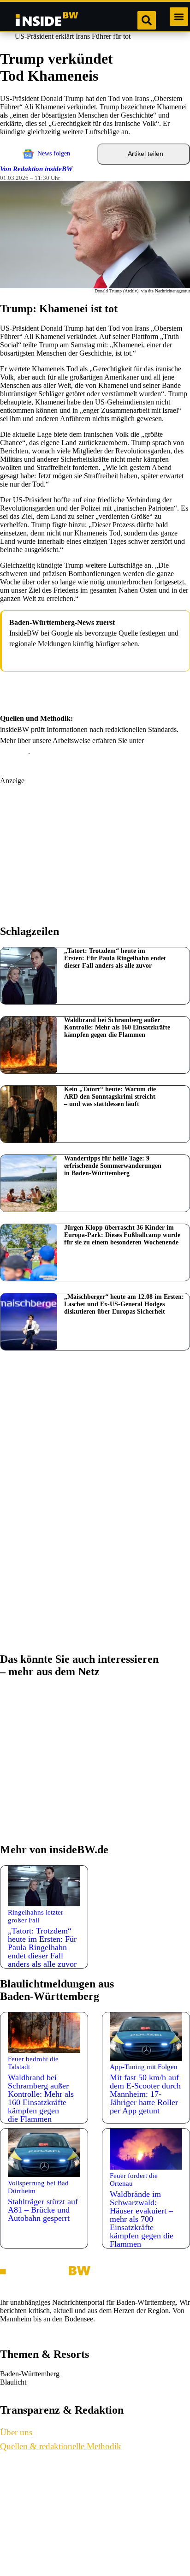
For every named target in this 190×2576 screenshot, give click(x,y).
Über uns (23, 2472)
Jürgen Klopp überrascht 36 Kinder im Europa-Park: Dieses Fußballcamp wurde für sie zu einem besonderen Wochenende (122, 1235)
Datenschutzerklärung (43, 2536)
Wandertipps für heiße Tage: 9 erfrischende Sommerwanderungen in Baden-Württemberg (113, 1166)
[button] (179, 17)
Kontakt (22, 2493)
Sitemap (21, 2557)
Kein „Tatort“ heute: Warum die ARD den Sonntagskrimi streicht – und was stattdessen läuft (110, 1097)
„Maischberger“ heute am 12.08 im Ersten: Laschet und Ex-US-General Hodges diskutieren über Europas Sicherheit (124, 1304)
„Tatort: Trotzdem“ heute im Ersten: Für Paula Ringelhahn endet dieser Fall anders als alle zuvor (115, 958)
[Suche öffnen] (147, 20)
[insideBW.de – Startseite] (47, 20)
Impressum (26, 2515)
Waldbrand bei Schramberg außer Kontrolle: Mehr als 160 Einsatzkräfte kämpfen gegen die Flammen (117, 1027)
